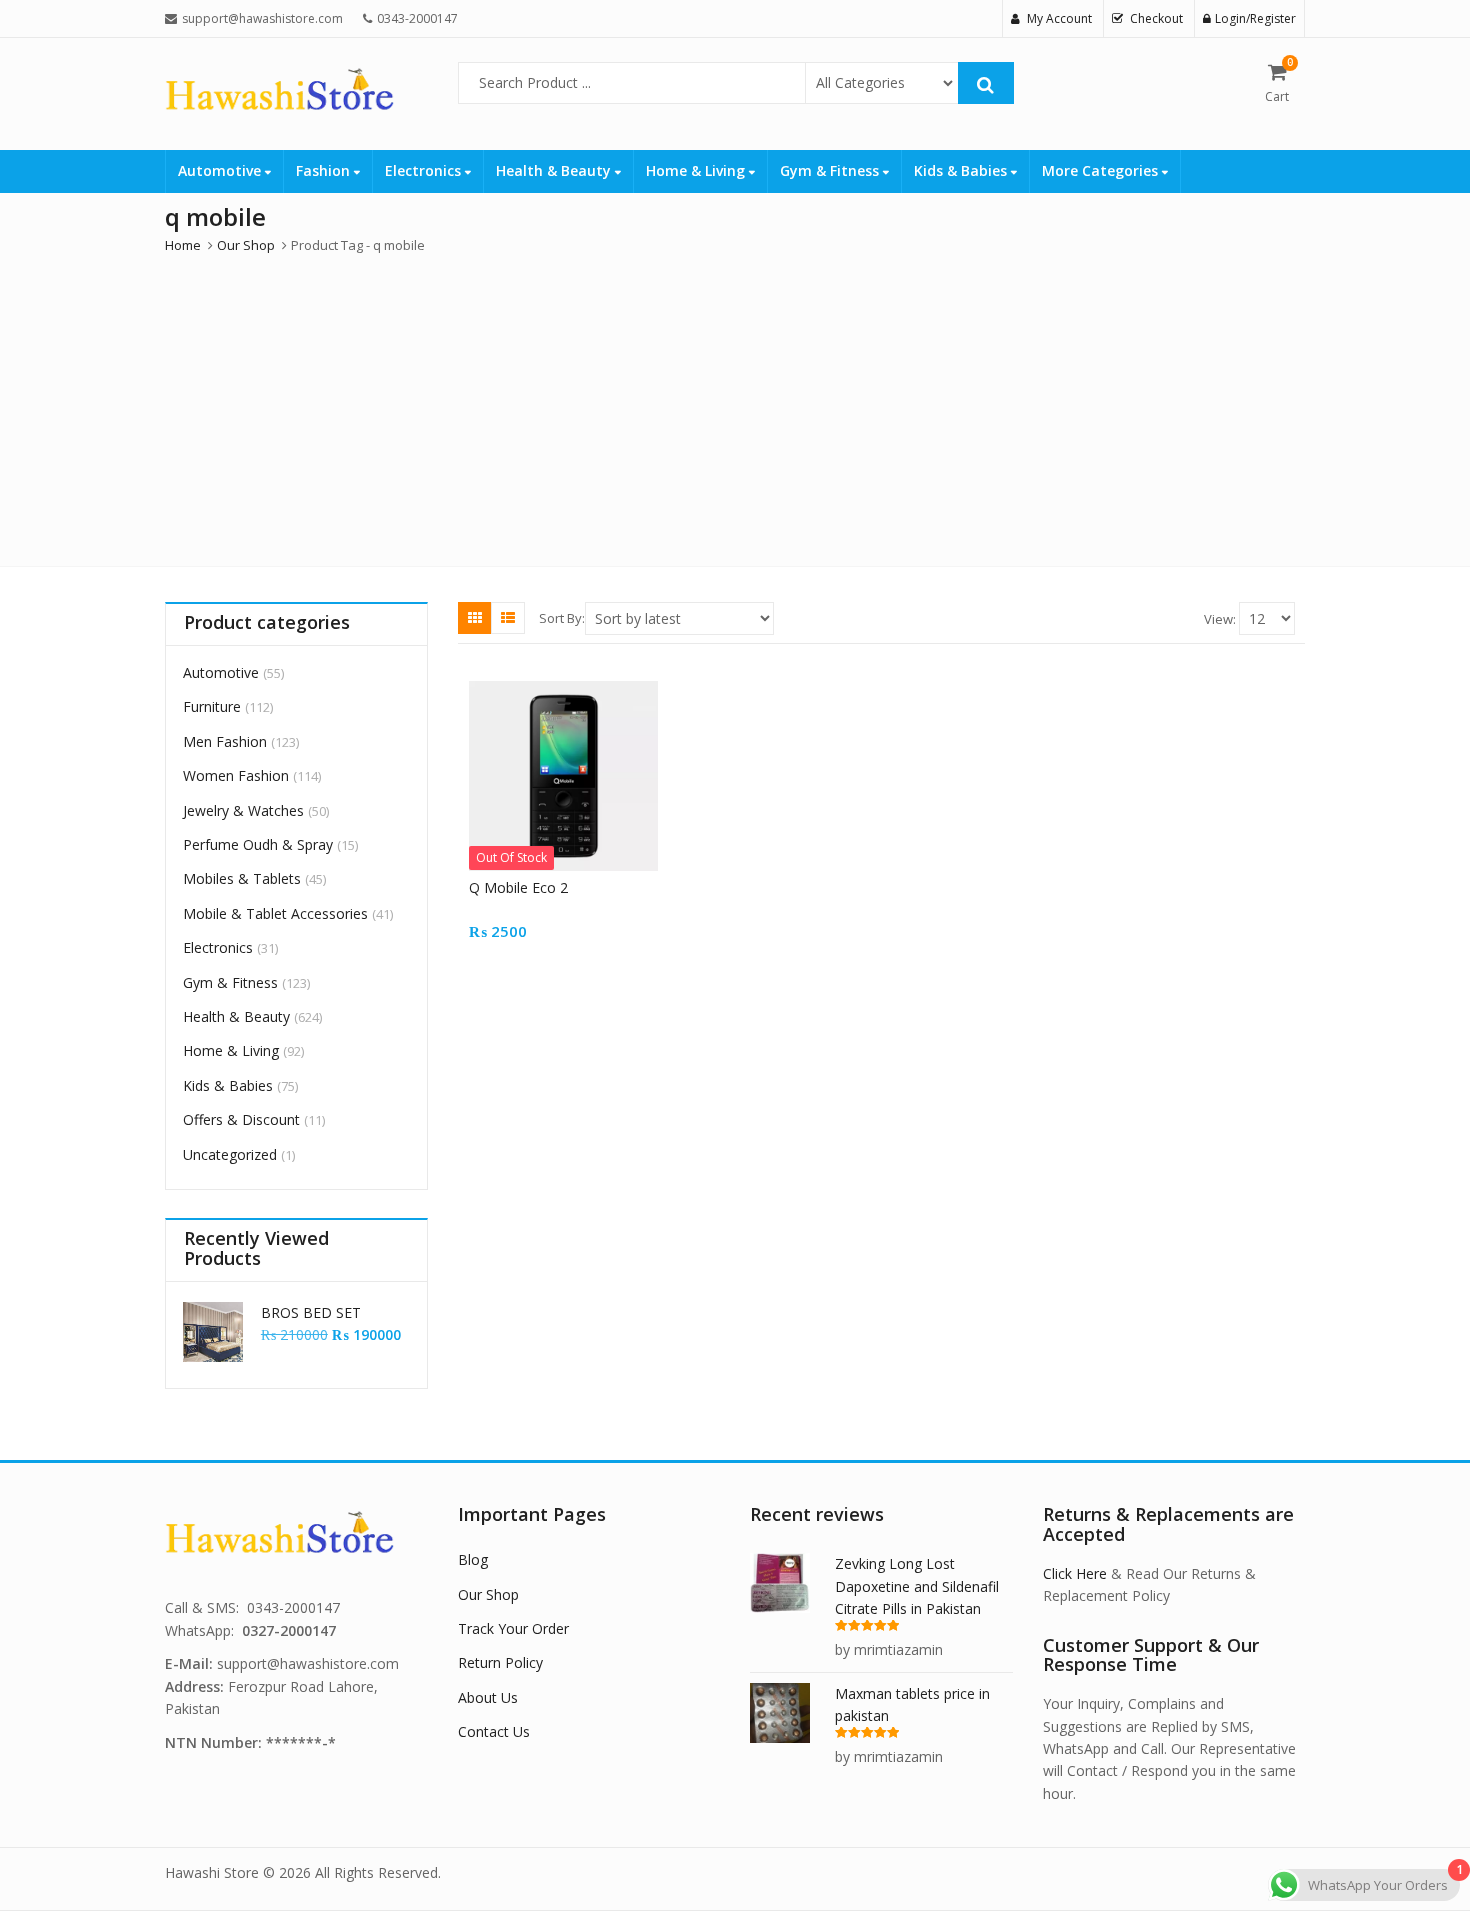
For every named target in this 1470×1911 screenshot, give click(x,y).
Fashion (325, 170)
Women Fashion (236, 775)
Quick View (572, 887)
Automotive (221, 170)
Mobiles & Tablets (242, 878)
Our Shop (488, 1594)
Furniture (212, 706)
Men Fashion (225, 741)
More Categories (1102, 170)
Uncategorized (230, 1154)
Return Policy (500, 1662)
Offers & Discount (241, 1119)
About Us (488, 1697)
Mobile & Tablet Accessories (275, 913)
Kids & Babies (962, 170)
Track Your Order (513, 1628)
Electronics (425, 170)
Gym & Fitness (831, 170)
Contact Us (494, 1731)
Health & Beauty (555, 170)
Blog (473, 1559)
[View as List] (508, 618)
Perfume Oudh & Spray (258, 844)
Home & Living (697, 170)
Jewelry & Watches (243, 810)
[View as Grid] (475, 618)
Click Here (1075, 1573)
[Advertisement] (735, 406)
